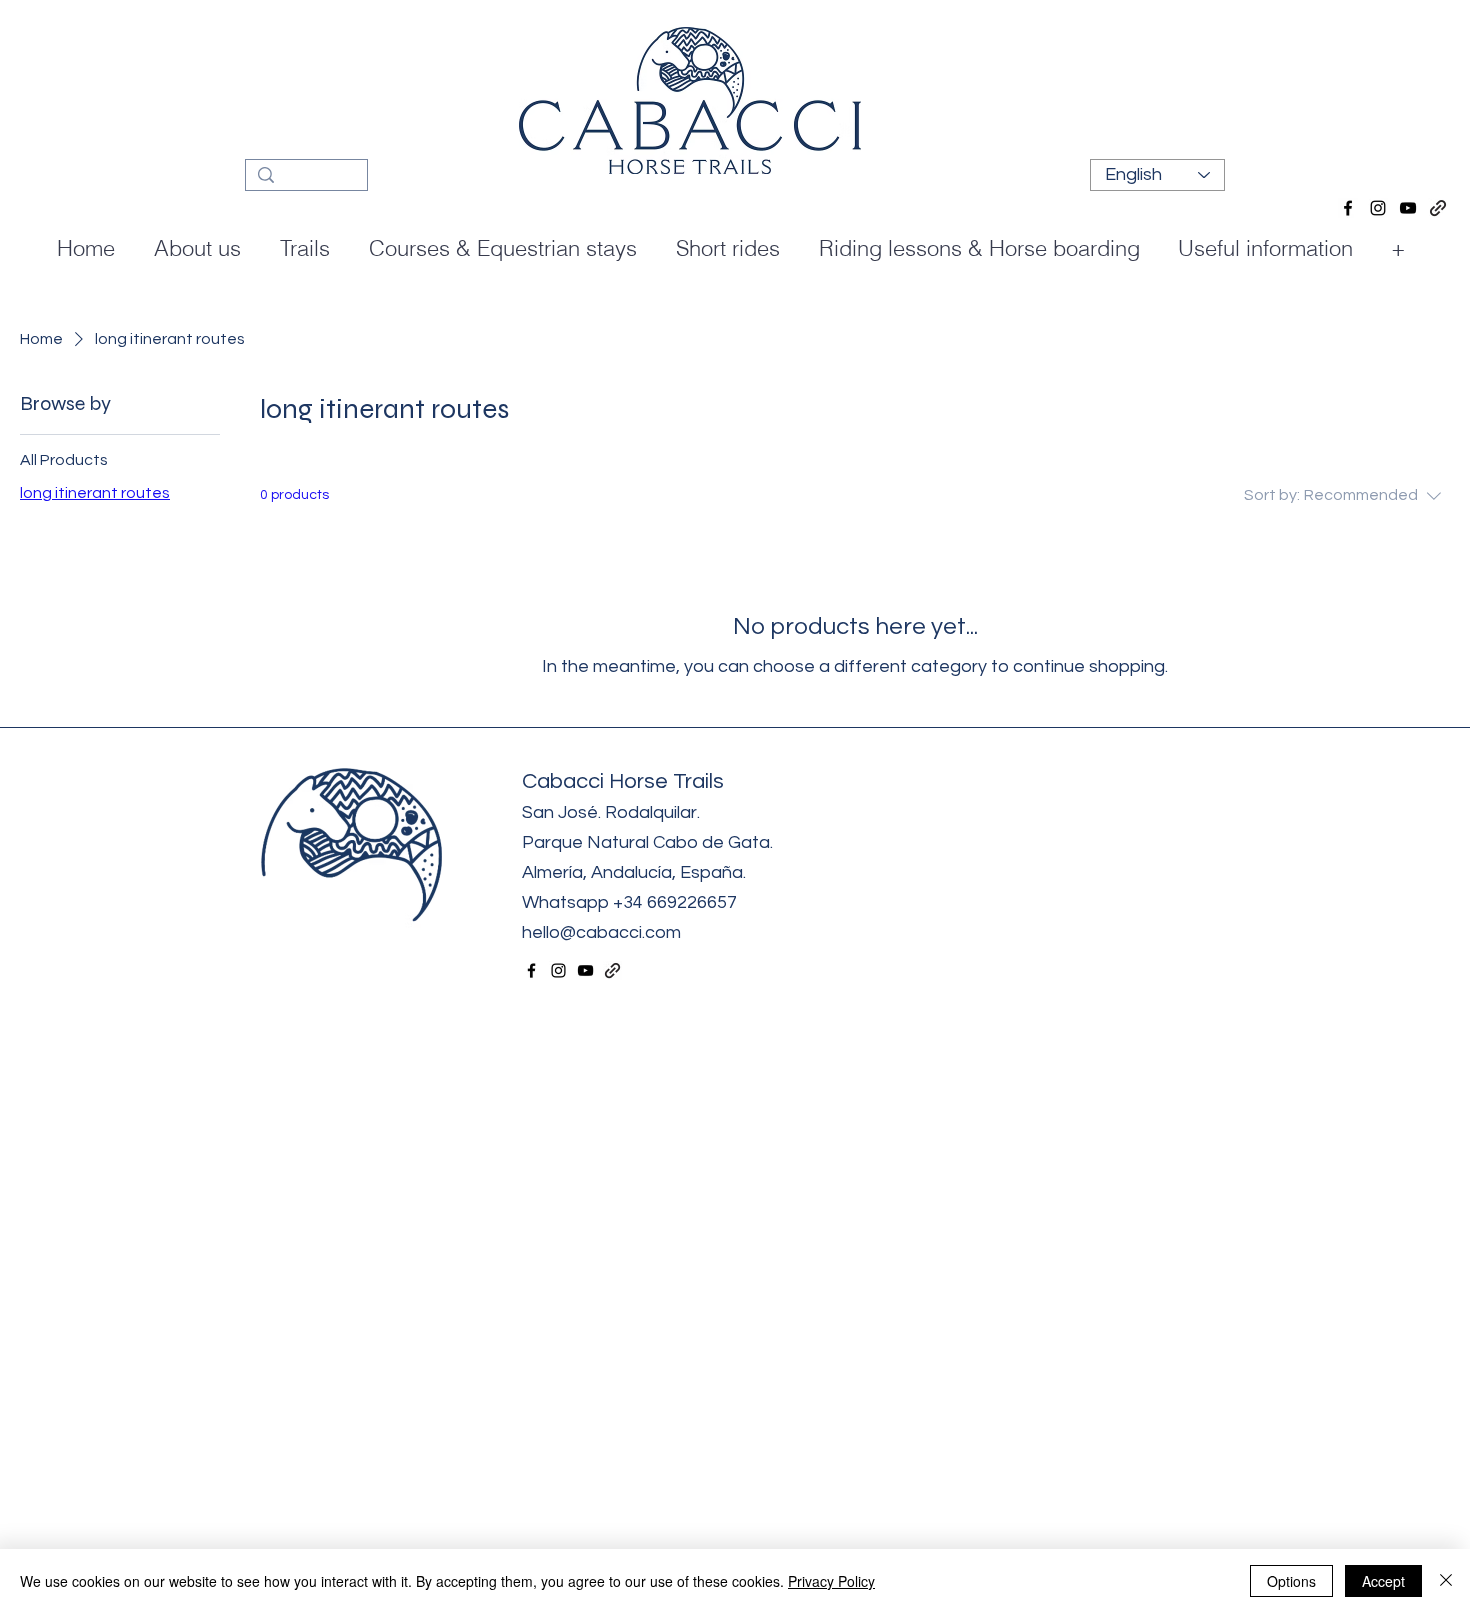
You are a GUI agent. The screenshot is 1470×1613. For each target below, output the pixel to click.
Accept (1383, 1581)
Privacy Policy (831, 1581)
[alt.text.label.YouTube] (1408, 208)
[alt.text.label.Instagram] (1378, 208)
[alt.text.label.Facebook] (1348, 208)
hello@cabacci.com (603, 932)
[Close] (1446, 1581)
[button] (506, 248)
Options (1291, 1581)
